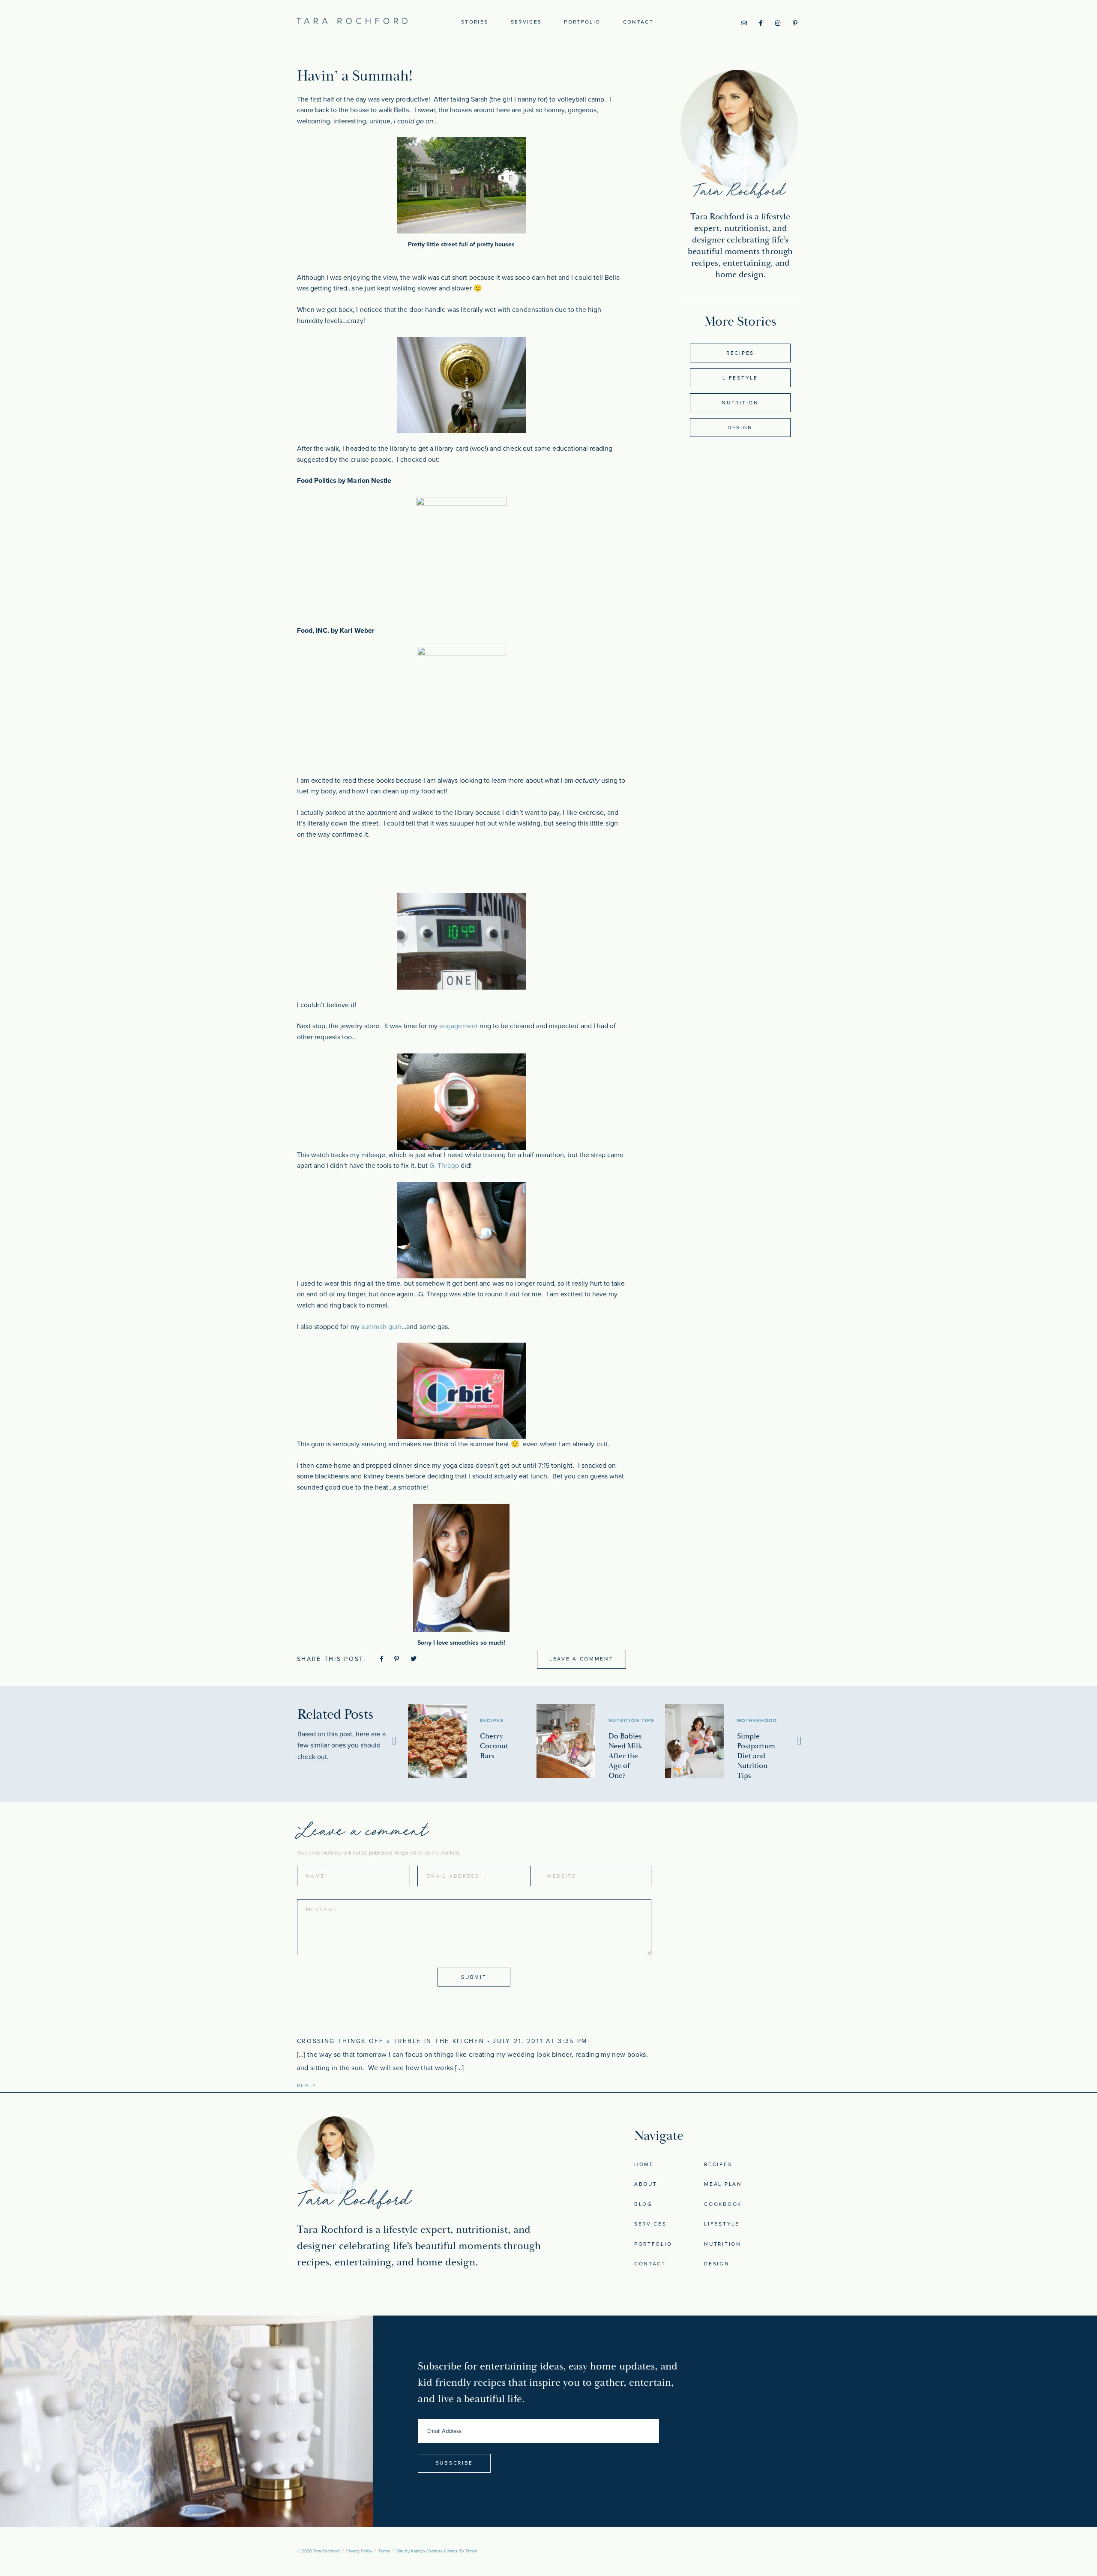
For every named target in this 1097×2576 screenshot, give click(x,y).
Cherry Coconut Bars (494, 1746)
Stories (475, 22)
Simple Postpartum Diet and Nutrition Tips (756, 1756)
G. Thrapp (445, 1166)
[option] (472, 1741)
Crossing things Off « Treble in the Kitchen (391, 2041)
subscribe (454, 2463)
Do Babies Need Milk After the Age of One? (625, 1756)
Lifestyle (740, 378)
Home (644, 2164)
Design (740, 428)
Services (526, 22)
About (646, 2184)
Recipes (740, 353)
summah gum (382, 1327)
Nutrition (740, 403)
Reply (307, 2085)
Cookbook (723, 2204)
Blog (643, 2204)
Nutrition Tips (632, 1721)
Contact (638, 22)
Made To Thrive (462, 2551)
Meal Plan (723, 2184)
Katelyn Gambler (427, 2551)
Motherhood (757, 1721)
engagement (459, 1026)
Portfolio (582, 22)
